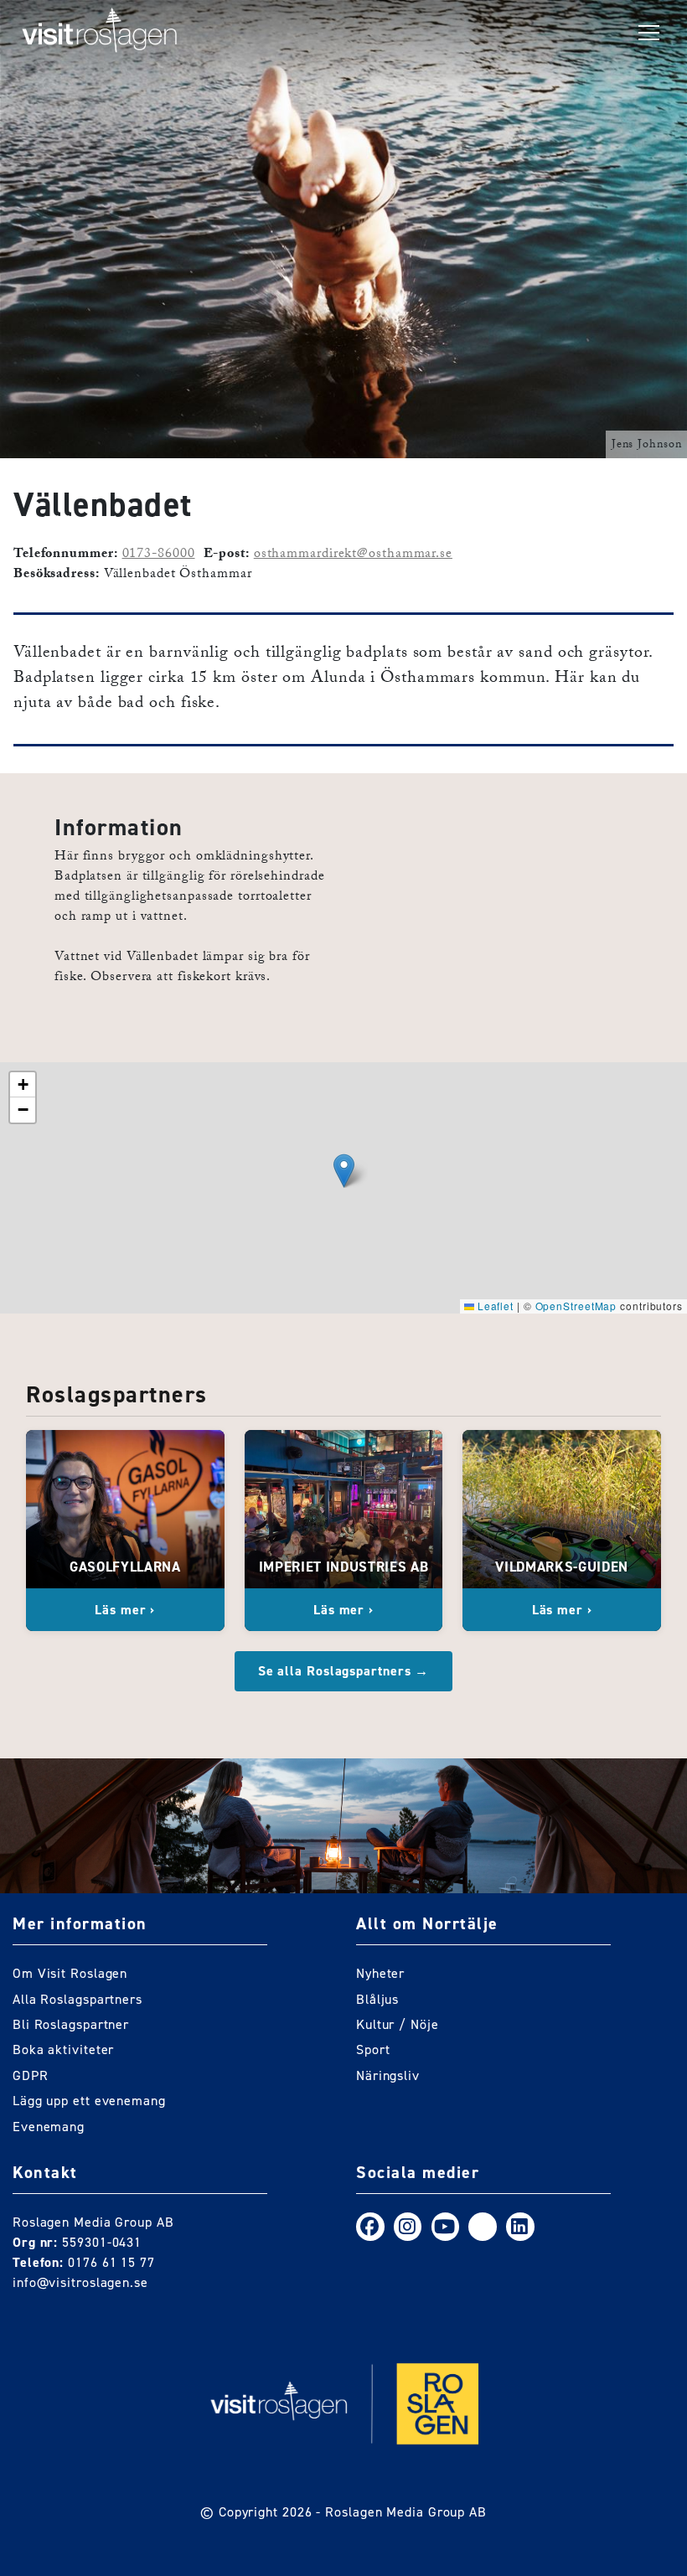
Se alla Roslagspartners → (344, 1671)
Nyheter (380, 1973)
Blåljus (377, 1999)
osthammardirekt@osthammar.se (353, 555)
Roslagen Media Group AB (406, 2512)
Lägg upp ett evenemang (89, 2101)
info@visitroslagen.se (80, 2282)
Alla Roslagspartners (77, 1999)
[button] (344, 1171)
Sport (373, 2049)
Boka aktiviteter (63, 2049)
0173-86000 (159, 555)
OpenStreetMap (576, 1306)
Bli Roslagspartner (71, 2024)
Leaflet (494, 1306)
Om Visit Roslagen (70, 1973)
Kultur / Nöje (398, 2024)
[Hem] (100, 34)
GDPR (31, 2075)
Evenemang (49, 2127)
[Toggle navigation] (649, 34)
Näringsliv (388, 2075)
